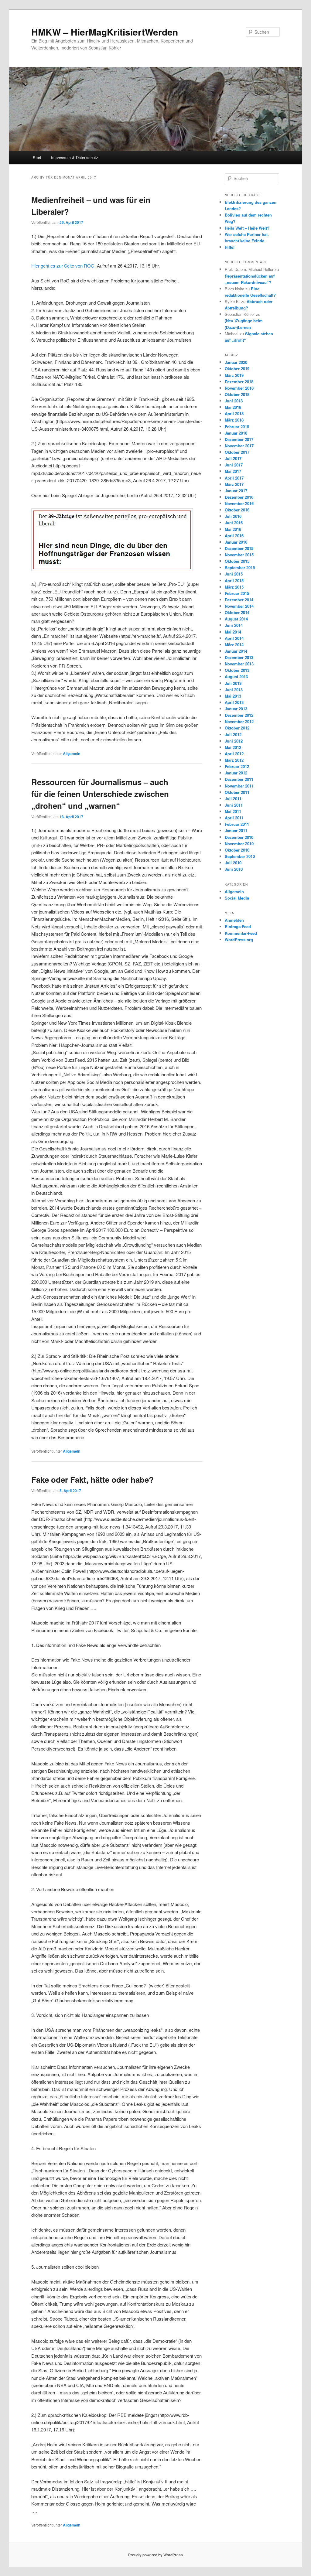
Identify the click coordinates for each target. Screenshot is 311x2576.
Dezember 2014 (239, 600)
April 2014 (234, 638)
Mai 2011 (233, 811)
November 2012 (239, 721)
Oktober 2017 (237, 452)
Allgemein (72, 753)
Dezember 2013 (239, 657)
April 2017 (234, 478)
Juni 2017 (234, 465)
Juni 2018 (234, 401)
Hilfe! (230, 247)
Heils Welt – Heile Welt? (247, 228)
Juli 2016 (233, 516)
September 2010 (240, 856)
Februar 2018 (237, 427)
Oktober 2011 (237, 792)
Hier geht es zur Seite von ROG (63, 266)
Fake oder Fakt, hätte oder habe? (92, 1479)
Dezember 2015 (239, 548)
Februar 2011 (237, 824)
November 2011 (239, 786)
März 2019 (234, 375)
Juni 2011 (234, 805)
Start (37, 157)
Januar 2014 (236, 651)
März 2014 (234, 645)
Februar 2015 (237, 593)
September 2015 (240, 567)
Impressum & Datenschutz (75, 157)
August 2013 (236, 676)
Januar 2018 (236, 433)
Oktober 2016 (237, 510)
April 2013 (234, 702)
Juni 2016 (234, 523)
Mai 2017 (233, 471)
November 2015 (239, 555)
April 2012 (234, 754)
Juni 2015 (234, 574)
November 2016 (239, 503)
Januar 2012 (236, 773)
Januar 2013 (236, 709)
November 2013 (239, 664)
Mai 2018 (233, 407)
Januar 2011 (236, 830)
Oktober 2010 (237, 850)
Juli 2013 (233, 683)
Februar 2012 (237, 766)
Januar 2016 (236, 542)
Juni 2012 (234, 741)
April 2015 (234, 581)
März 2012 (234, 760)
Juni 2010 (234, 869)
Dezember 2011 (239, 779)
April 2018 (234, 413)
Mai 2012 (233, 747)
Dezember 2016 (239, 497)
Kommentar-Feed (241, 933)
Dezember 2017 (239, 439)
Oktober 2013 (237, 670)
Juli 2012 (233, 735)
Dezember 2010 (239, 837)
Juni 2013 (234, 690)
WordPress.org (239, 940)
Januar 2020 (236, 362)
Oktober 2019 (237, 369)
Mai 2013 (233, 696)
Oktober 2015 (237, 561)
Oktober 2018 (237, 394)
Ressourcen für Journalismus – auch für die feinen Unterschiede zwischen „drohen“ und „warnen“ (100, 794)
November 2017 (239, 446)
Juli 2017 (233, 458)
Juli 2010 (233, 863)
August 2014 (236, 619)
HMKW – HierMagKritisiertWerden (105, 32)
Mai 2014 (233, 632)
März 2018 (234, 420)
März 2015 (234, 587)
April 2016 (234, 536)
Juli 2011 (233, 799)
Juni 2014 (234, 625)
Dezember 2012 (239, 715)
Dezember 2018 (239, 382)
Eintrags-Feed (238, 926)
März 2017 (234, 484)
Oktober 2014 (237, 612)
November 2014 (239, 606)
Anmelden (234, 920)
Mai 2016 (233, 529)
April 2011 (234, 818)
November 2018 (239, 388)
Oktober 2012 (237, 728)
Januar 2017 (236, 491)
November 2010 (239, 844)
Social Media (237, 898)
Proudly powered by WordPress (155, 2555)
